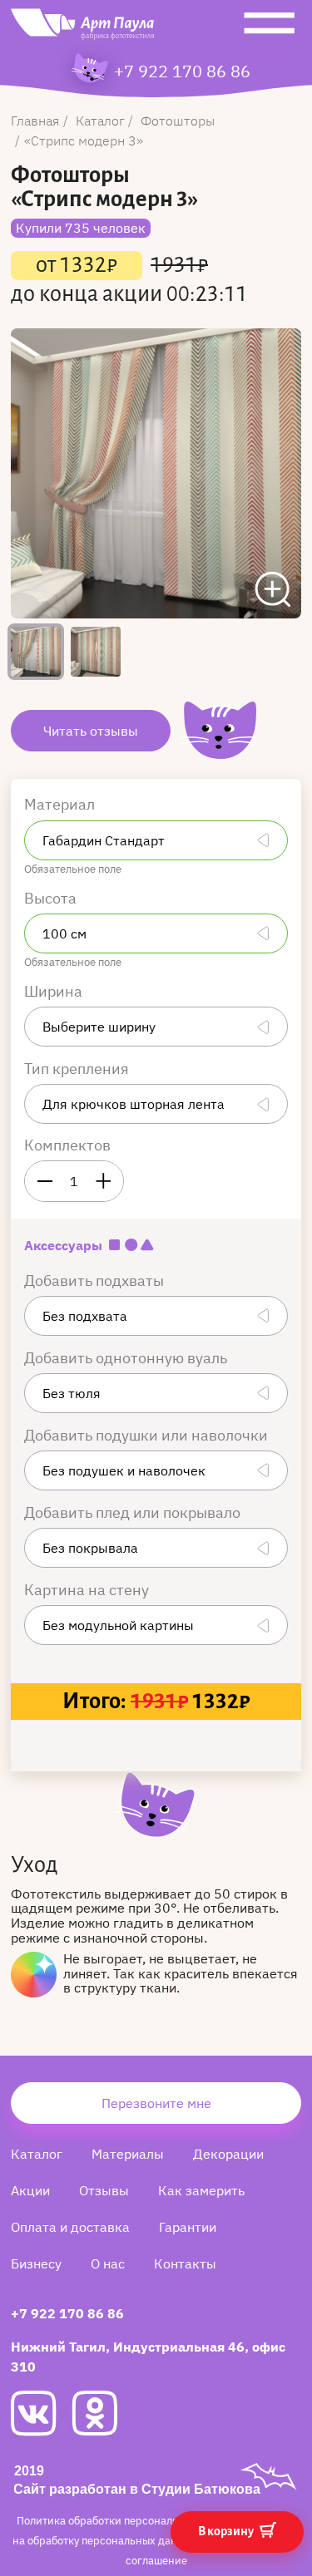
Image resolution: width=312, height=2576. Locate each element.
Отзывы (104, 2190)
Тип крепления (78, 1069)
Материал (61, 804)
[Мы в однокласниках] (102, 2413)
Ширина (55, 991)
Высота (52, 898)
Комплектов (67, 1145)
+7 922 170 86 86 (182, 71)
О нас (108, 2263)
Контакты (185, 2263)
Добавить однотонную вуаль (127, 1358)
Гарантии (188, 2227)
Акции (30, 2190)
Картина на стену (88, 1590)
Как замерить (201, 2190)
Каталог (37, 2154)
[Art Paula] (82, 28)
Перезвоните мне (156, 2103)
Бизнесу (36, 2263)
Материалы (128, 2154)
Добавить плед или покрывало (134, 1512)
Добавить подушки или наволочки (148, 1435)
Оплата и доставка (70, 2227)
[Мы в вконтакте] (41, 2413)
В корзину (227, 2531)
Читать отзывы (91, 731)
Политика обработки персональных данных (129, 2521)
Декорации (228, 2154)
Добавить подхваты (96, 1281)
